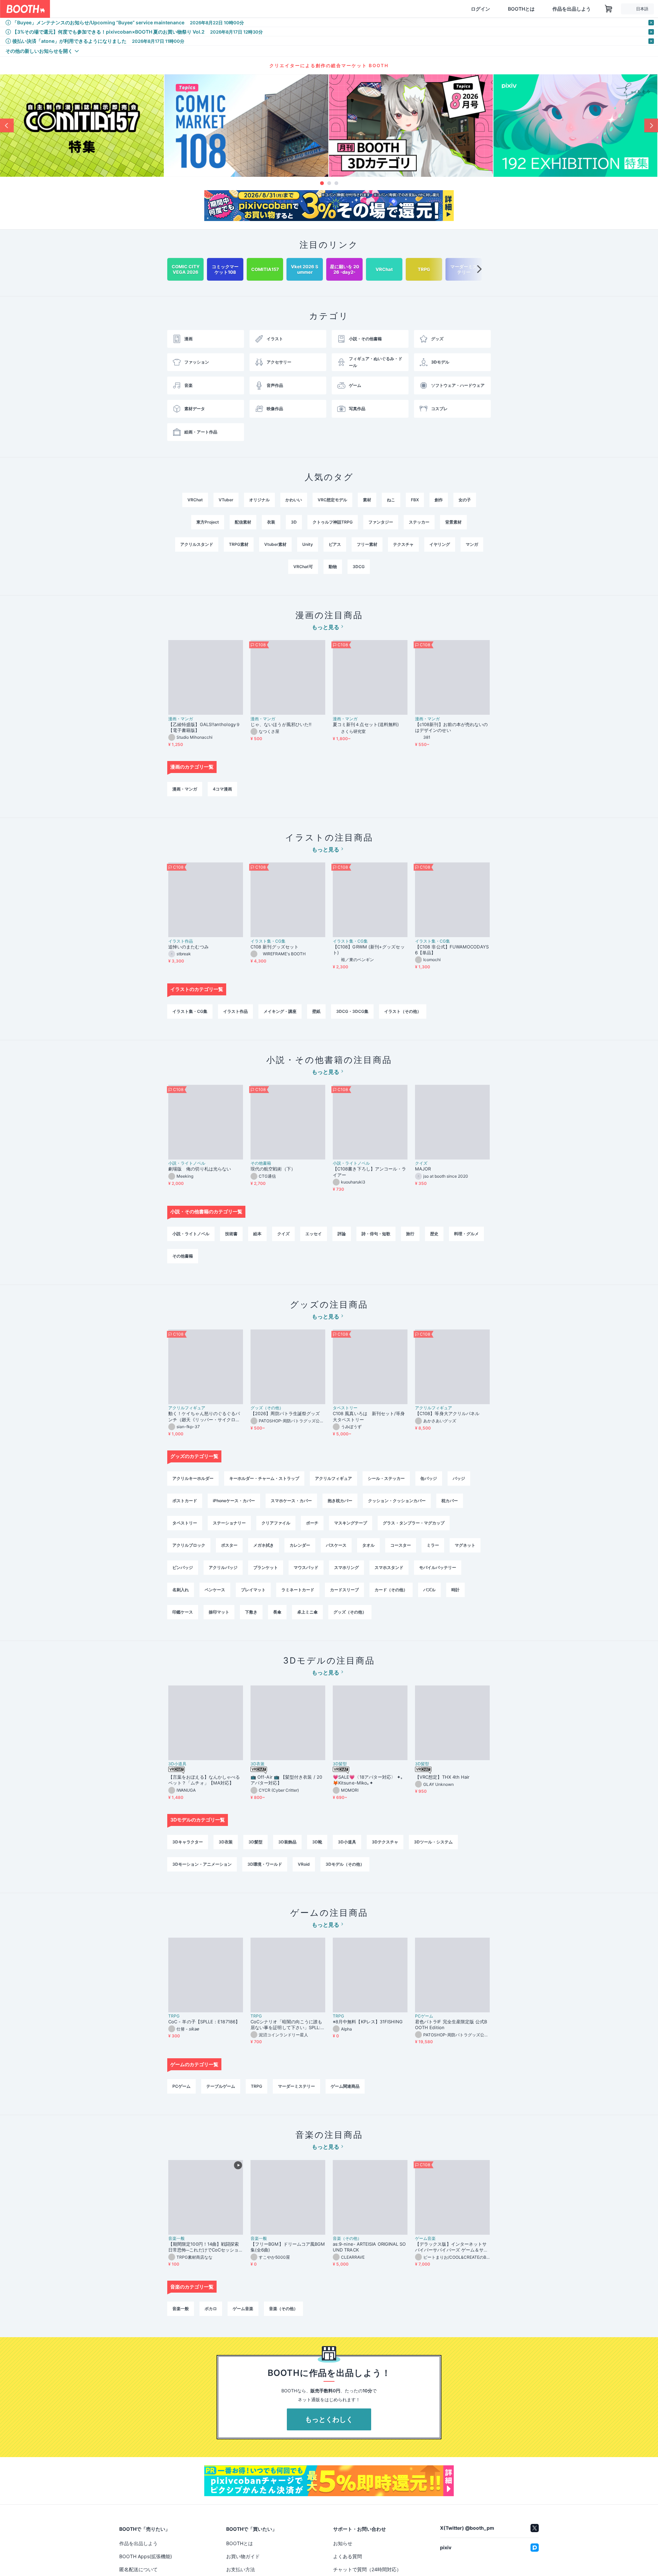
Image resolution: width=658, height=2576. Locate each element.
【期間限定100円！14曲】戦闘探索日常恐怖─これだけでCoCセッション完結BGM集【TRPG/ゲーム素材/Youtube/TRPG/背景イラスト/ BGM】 (205, 2247)
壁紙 (316, 1011)
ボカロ (211, 2309)
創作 (439, 500)
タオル (368, 1545)
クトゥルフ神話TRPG (333, 522)
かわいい (294, 500)
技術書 (231, 1234)
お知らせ (343, 2543)
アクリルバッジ (223, 1567)
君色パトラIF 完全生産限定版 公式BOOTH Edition (451, 2025)
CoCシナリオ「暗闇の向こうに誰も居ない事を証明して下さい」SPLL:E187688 (287, 2025)
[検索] (201, 9)
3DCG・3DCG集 (352, 1011)
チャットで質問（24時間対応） (367, 2569)
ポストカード (185, 1501)
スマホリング (346, 1567)
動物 (333, 567)
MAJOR (423, 1169)
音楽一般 (176, 2238)
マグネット (465, 1545)
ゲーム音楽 (425, 2238)
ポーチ (312, 1523)
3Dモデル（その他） (345, 1864)
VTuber (226, 500)
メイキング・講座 (280, 1011)
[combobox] (131, 9)
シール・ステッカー (386, 1478)
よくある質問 (348, 2556)
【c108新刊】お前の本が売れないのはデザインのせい (451, 727)
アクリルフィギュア (187, 1408)
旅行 (410, 1234)
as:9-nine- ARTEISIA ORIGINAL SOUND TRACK (369, 2247)
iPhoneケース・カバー (234, 1501)
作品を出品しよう (572, 9)
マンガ (472, 544)
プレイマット (253, 1590)
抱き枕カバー (340, 1501)
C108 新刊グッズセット (275, 947)
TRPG (174, 2016)
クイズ (421, 1163)
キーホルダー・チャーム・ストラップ (264, 1478)
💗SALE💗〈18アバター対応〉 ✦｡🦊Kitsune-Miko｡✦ (368, 1780)
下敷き (251, 1612)
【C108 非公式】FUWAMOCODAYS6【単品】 (452, 950)
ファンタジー (381, 522)
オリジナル (259, 500)
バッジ (459, 1478)
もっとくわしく (329, 2419)
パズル (429, 1590)
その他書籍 (261, 1163)
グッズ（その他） (267, 1408)
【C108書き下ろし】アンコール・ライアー (369, 1172)
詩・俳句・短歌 (376, 1234)
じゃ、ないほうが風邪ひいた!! (281, 724)
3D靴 (317, 1842)
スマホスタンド (389, 1567)
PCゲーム (424, 2016)
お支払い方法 (241, 2569)
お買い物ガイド (243, 2556)
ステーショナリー (229, 1523)
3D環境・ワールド (265, 1864)
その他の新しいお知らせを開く (39, 51)
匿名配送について (138, 2569)
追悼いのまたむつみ (188, 947)
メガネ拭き (264, 1545)
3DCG (359, 567)
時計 (455, 1590)
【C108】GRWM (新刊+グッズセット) (369, 950)
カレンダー (300, 1545)
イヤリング (440, 544)
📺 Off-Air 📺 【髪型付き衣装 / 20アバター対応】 (286, 1780)
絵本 (257, 1234)
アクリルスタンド (197, 544)
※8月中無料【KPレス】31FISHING (368, 2022)
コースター (401, 1545)
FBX (415, 500)
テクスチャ (403, 544)
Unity (308, 544)
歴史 (434, 1234)
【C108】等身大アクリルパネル (447, 1413)
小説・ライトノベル (187, 1163)
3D (294, 522)
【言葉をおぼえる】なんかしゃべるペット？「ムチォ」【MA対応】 (204, 1780)
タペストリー (345, 1408)
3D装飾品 (287, 1842)
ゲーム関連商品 (345, 2086)
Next (651, 125)
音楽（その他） (347, 2238)
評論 (342, 1234)
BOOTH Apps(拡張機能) (146, 2556)
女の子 (465, 500)
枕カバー (450, 1501)
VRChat (195, 500)
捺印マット (219, 1612)
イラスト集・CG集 (268, 941)
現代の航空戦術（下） (273, 1169)
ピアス (335, 544)
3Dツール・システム (433, 1842)
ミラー (433, 1545)
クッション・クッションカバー (397, 1501)
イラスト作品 (181, 941)
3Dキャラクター (188, 1842)
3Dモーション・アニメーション (202, 1864)
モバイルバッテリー (438, 1567)
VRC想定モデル (332, 500)
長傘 (277, 1612)
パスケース (336, 1545)
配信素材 (243, 522)
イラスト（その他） (403, 1011)
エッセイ (314, 1234)
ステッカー (419, 522)
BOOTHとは (521, 9)
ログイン (480, 9)
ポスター (229, 1545)
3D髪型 (340, 1764)
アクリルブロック (189, 1545)
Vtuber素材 (275, 544)
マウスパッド (306, 1567)
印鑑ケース (183, 1612)
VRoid (304, 1864)
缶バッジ (429, 1478)
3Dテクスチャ (385, 1842)
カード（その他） (391, 1590)
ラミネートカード (298, 1590)
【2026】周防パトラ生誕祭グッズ (285, 1413)
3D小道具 (177, 1764)
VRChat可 (303, 567)
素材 (367, 500)
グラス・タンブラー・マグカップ (414, 1523)
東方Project (208, 522)
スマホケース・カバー (291, 1501)
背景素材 (453, 522)
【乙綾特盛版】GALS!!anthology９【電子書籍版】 (204, 727)
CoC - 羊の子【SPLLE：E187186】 (204, 2022)
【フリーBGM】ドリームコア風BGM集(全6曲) (288, 2247)
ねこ (391, 500)
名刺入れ (181, 1590)
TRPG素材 (239, 544)
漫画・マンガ (181, 719)
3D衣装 (258, 1764)
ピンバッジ (183, 1567)
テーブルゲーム (221, 2086)
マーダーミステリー (296, 2086)
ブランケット (266, 1567)
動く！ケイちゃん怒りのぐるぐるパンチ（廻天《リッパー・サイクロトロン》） (204, 1416)
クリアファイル (276, 1523)
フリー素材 (367, 544)
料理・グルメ (466, 1234)
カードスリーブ (344, 1590)
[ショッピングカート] (609, 9)
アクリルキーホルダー (193, 1478)
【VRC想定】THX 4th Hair (442, 1777)
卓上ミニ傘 (307, 1612)
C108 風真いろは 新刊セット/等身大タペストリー (369, 1416)
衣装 (271, 522)
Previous (7, 125)
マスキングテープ (351, 1523)
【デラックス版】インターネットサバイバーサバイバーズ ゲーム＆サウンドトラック (452, 2247)
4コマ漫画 (222, 789)
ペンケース (215, 1590)
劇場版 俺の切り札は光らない (200, 1169)
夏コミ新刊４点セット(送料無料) (368, 724)
